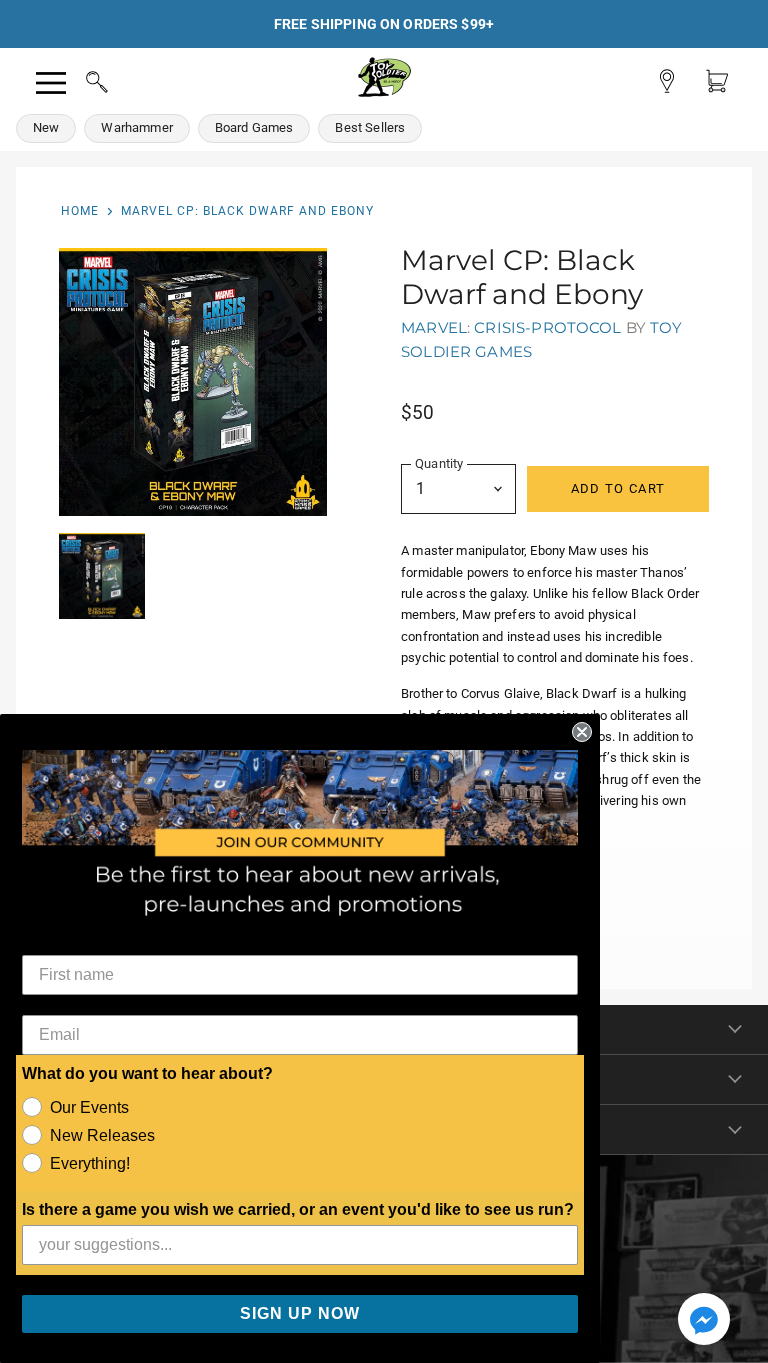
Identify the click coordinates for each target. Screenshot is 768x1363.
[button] (704, 1321)
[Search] (78, 79)
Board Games (254, 127)
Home (80, 211)
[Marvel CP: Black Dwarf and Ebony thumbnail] (102, 576)
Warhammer (136, 127)
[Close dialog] (582, 732)
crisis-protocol (547, 327)
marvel (434, 327)
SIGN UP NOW (300, 1313)
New (46, 127)
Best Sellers (370, 127)
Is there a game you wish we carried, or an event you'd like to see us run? (298, 1209)
